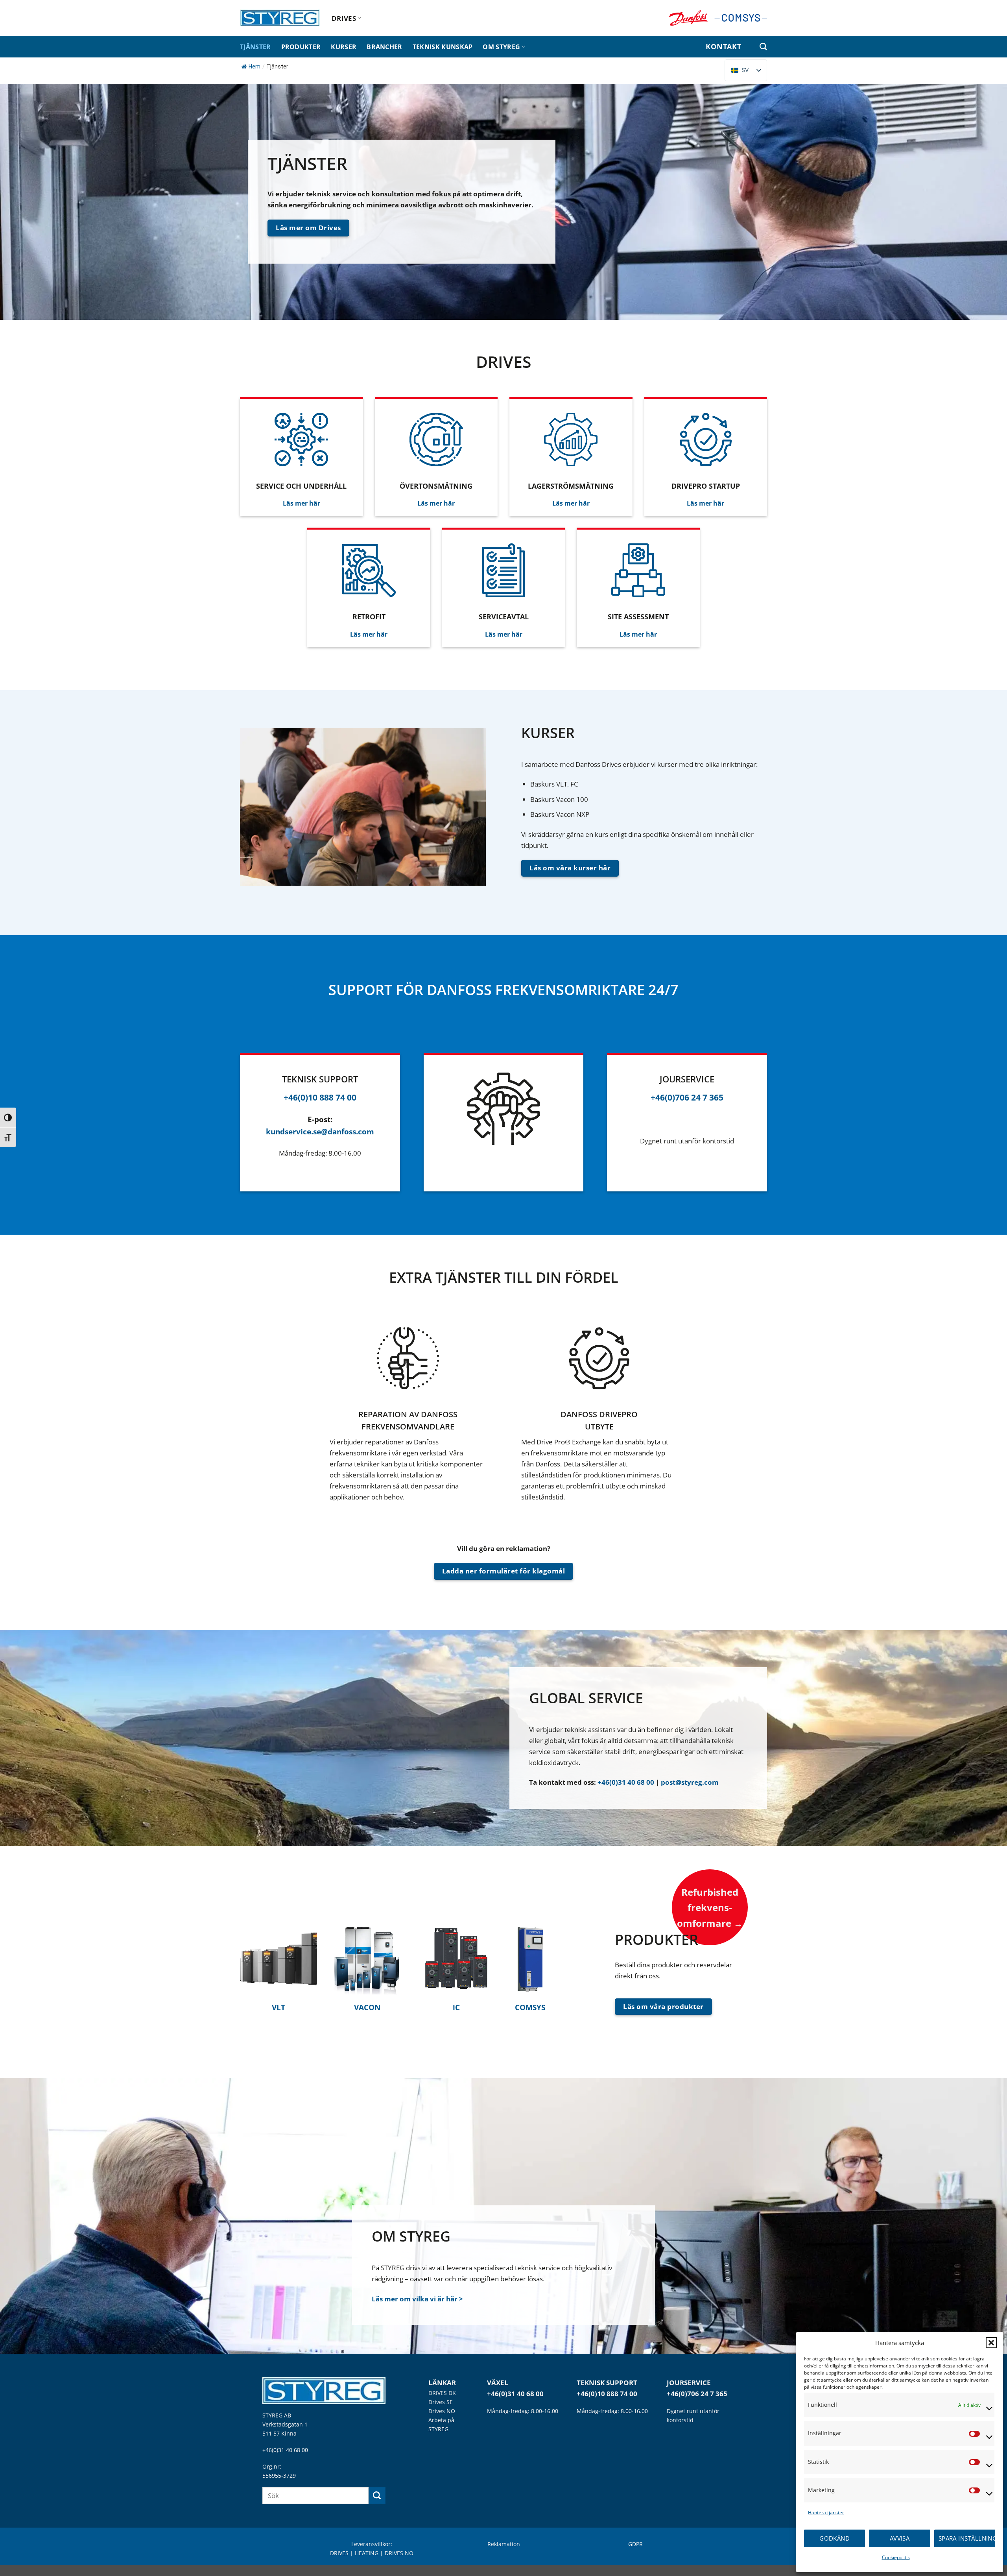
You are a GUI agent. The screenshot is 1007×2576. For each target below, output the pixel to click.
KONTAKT (723, 46)
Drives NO (442, 2411)
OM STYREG (501, 47)
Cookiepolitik (896, 2557)
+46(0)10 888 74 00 (607, 2394)
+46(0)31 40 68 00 (626, 1782)
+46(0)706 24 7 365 (697, 2394)
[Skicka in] (377, 2496)
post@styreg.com (690, 1782)
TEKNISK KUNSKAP (443, 47)
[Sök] (763, 47)
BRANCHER (385, 47)
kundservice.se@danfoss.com (320, 1131)
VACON (367, 2007)
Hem (255, 66)
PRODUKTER (301, 47)
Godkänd (835, 2538)
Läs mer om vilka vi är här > (417, 2299)
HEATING (367, 2553)
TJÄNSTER (255, 47)
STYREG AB (277, 2415)
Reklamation (504, 2544)
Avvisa (900, 2538)
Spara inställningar (967, 2538)
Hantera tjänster (826, 2512)
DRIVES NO (399, 2553)
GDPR (635, 2544)
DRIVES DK (442, 2393)
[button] (991, 2343)
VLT (278, 2007)
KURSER (344, 47)
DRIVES (344, 18)
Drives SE (441, 2402)
